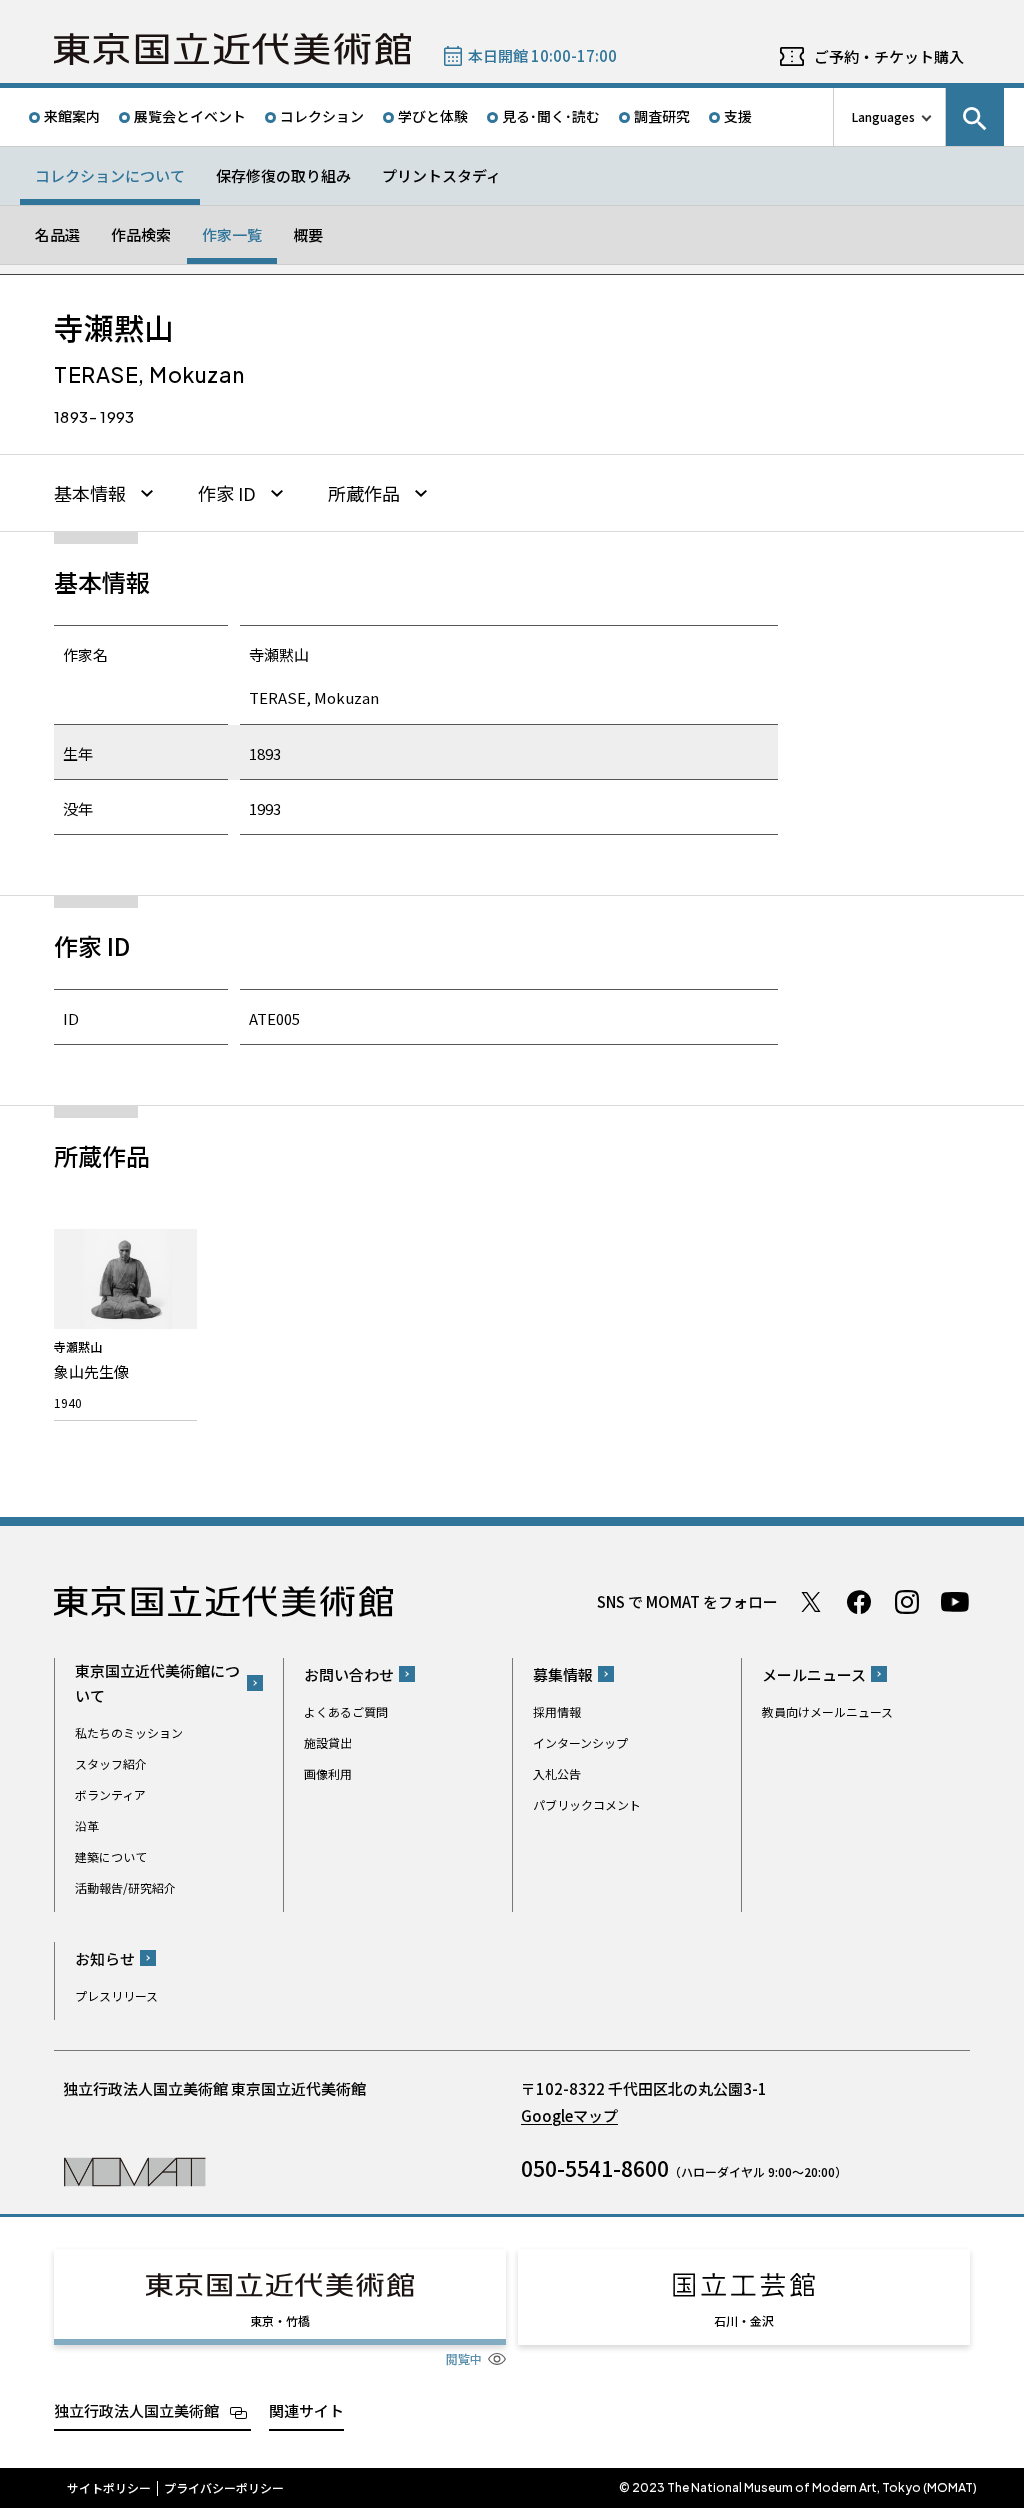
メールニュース (814, 1674)
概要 (308, 234)
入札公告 (557, 1773)
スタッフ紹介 (111, 1763)
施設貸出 (328, 1742)
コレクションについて (110, 175)
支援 (738, 116)
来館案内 (72, 116)
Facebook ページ (859, 1602)
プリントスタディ (441, 175)
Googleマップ (569, 2115)
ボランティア (110, 1794)
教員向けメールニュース (827, 1711)
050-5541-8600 (595, 2168)
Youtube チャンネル (955, 1602)
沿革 (87, 1825)
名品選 (57, 234)
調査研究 (662, 116)
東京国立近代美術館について (157, 1683)
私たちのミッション (129, 1732)
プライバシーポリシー (224, 2488)
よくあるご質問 (346, 1711)
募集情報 (563, 1674)
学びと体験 (433, 116)
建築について (111, 1856)
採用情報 (557, 1711)
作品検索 (141, 234)
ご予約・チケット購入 (889, 56)
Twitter (811, 1602)
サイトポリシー (109, 2488)
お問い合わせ (349, 1674)
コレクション (322, 116)
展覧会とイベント (190, 116)
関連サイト (306, 2410)
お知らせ (105, 1958)
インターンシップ (580, 1742)
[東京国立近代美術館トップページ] (232, 49)
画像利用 (328, 1773)
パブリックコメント (587, 1804)
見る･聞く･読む (551, 116)
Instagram (907, 1602)
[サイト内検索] (975, 117)
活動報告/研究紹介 (125, 1887)
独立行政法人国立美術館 (136, 2410)
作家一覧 (232, 234)
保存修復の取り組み (283, 175)
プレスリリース (116, 1995)
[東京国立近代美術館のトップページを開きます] (134, 2170)
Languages (883, 116)
